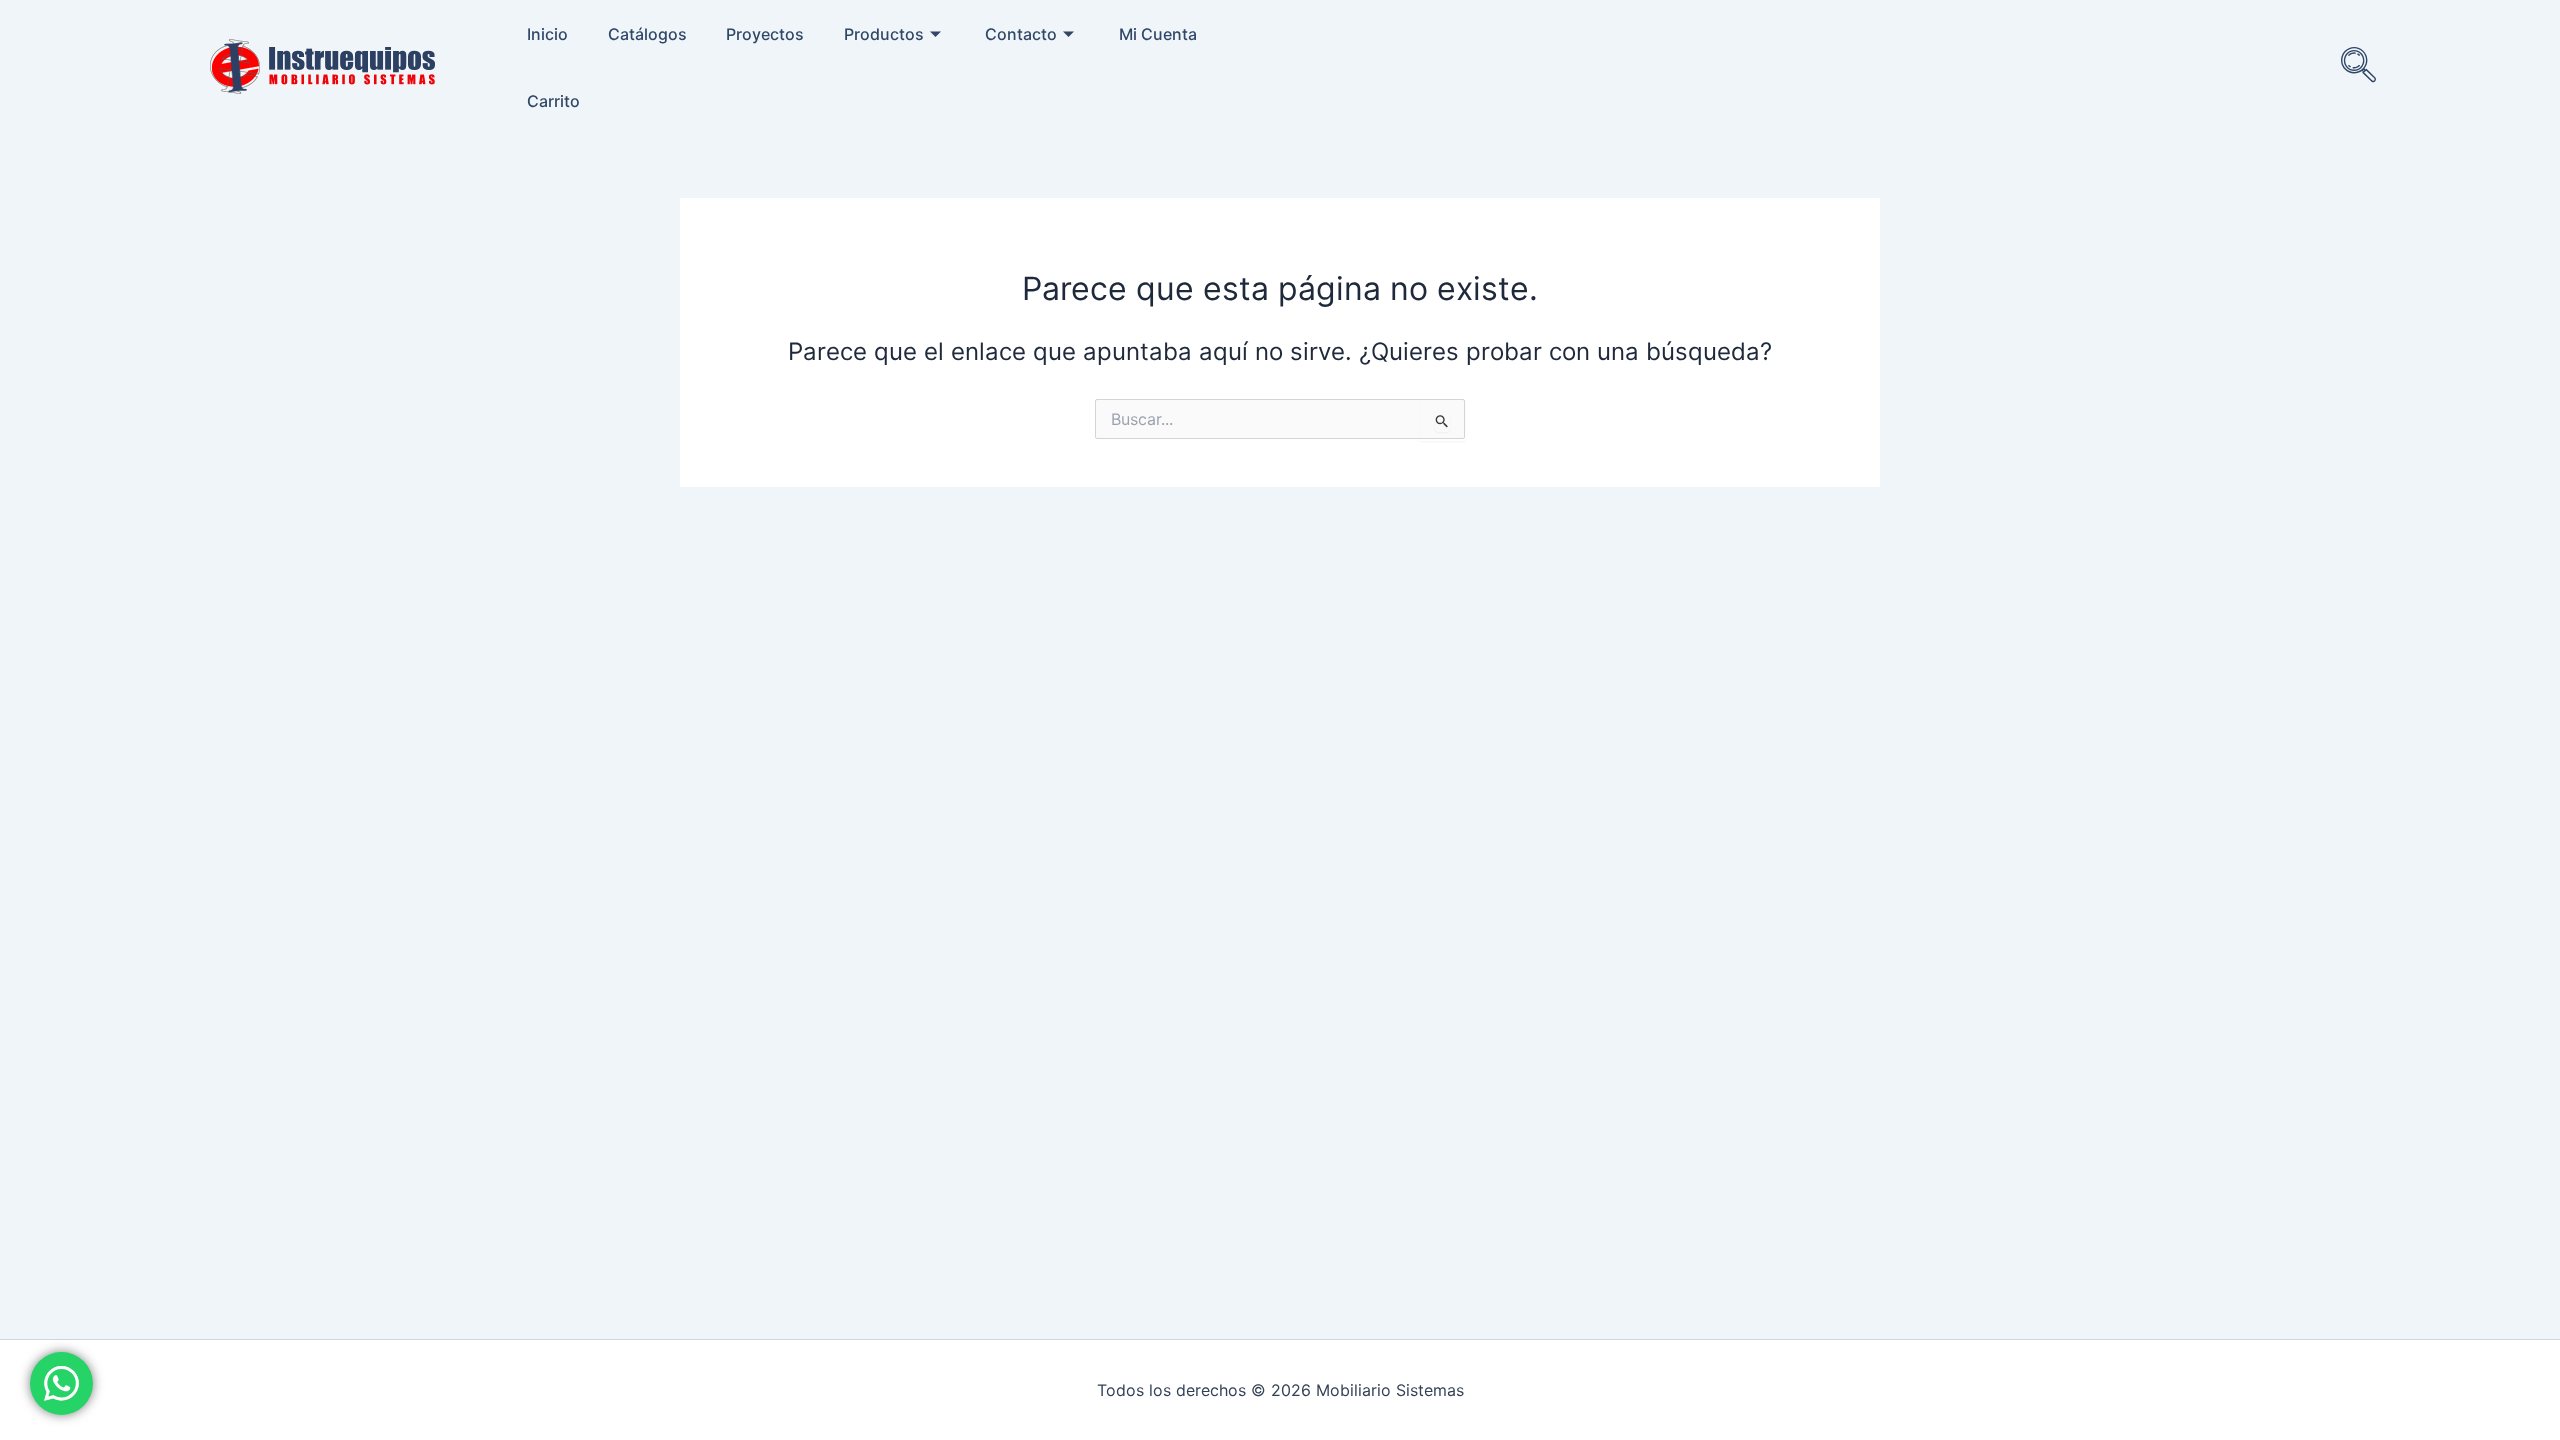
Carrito (553, 101)
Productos (884, 34)
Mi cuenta (1158, 34)
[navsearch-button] (2359, 67)
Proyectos (765, 34)
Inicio (547, 34)
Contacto (1021, 34)
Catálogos (647, 34)
